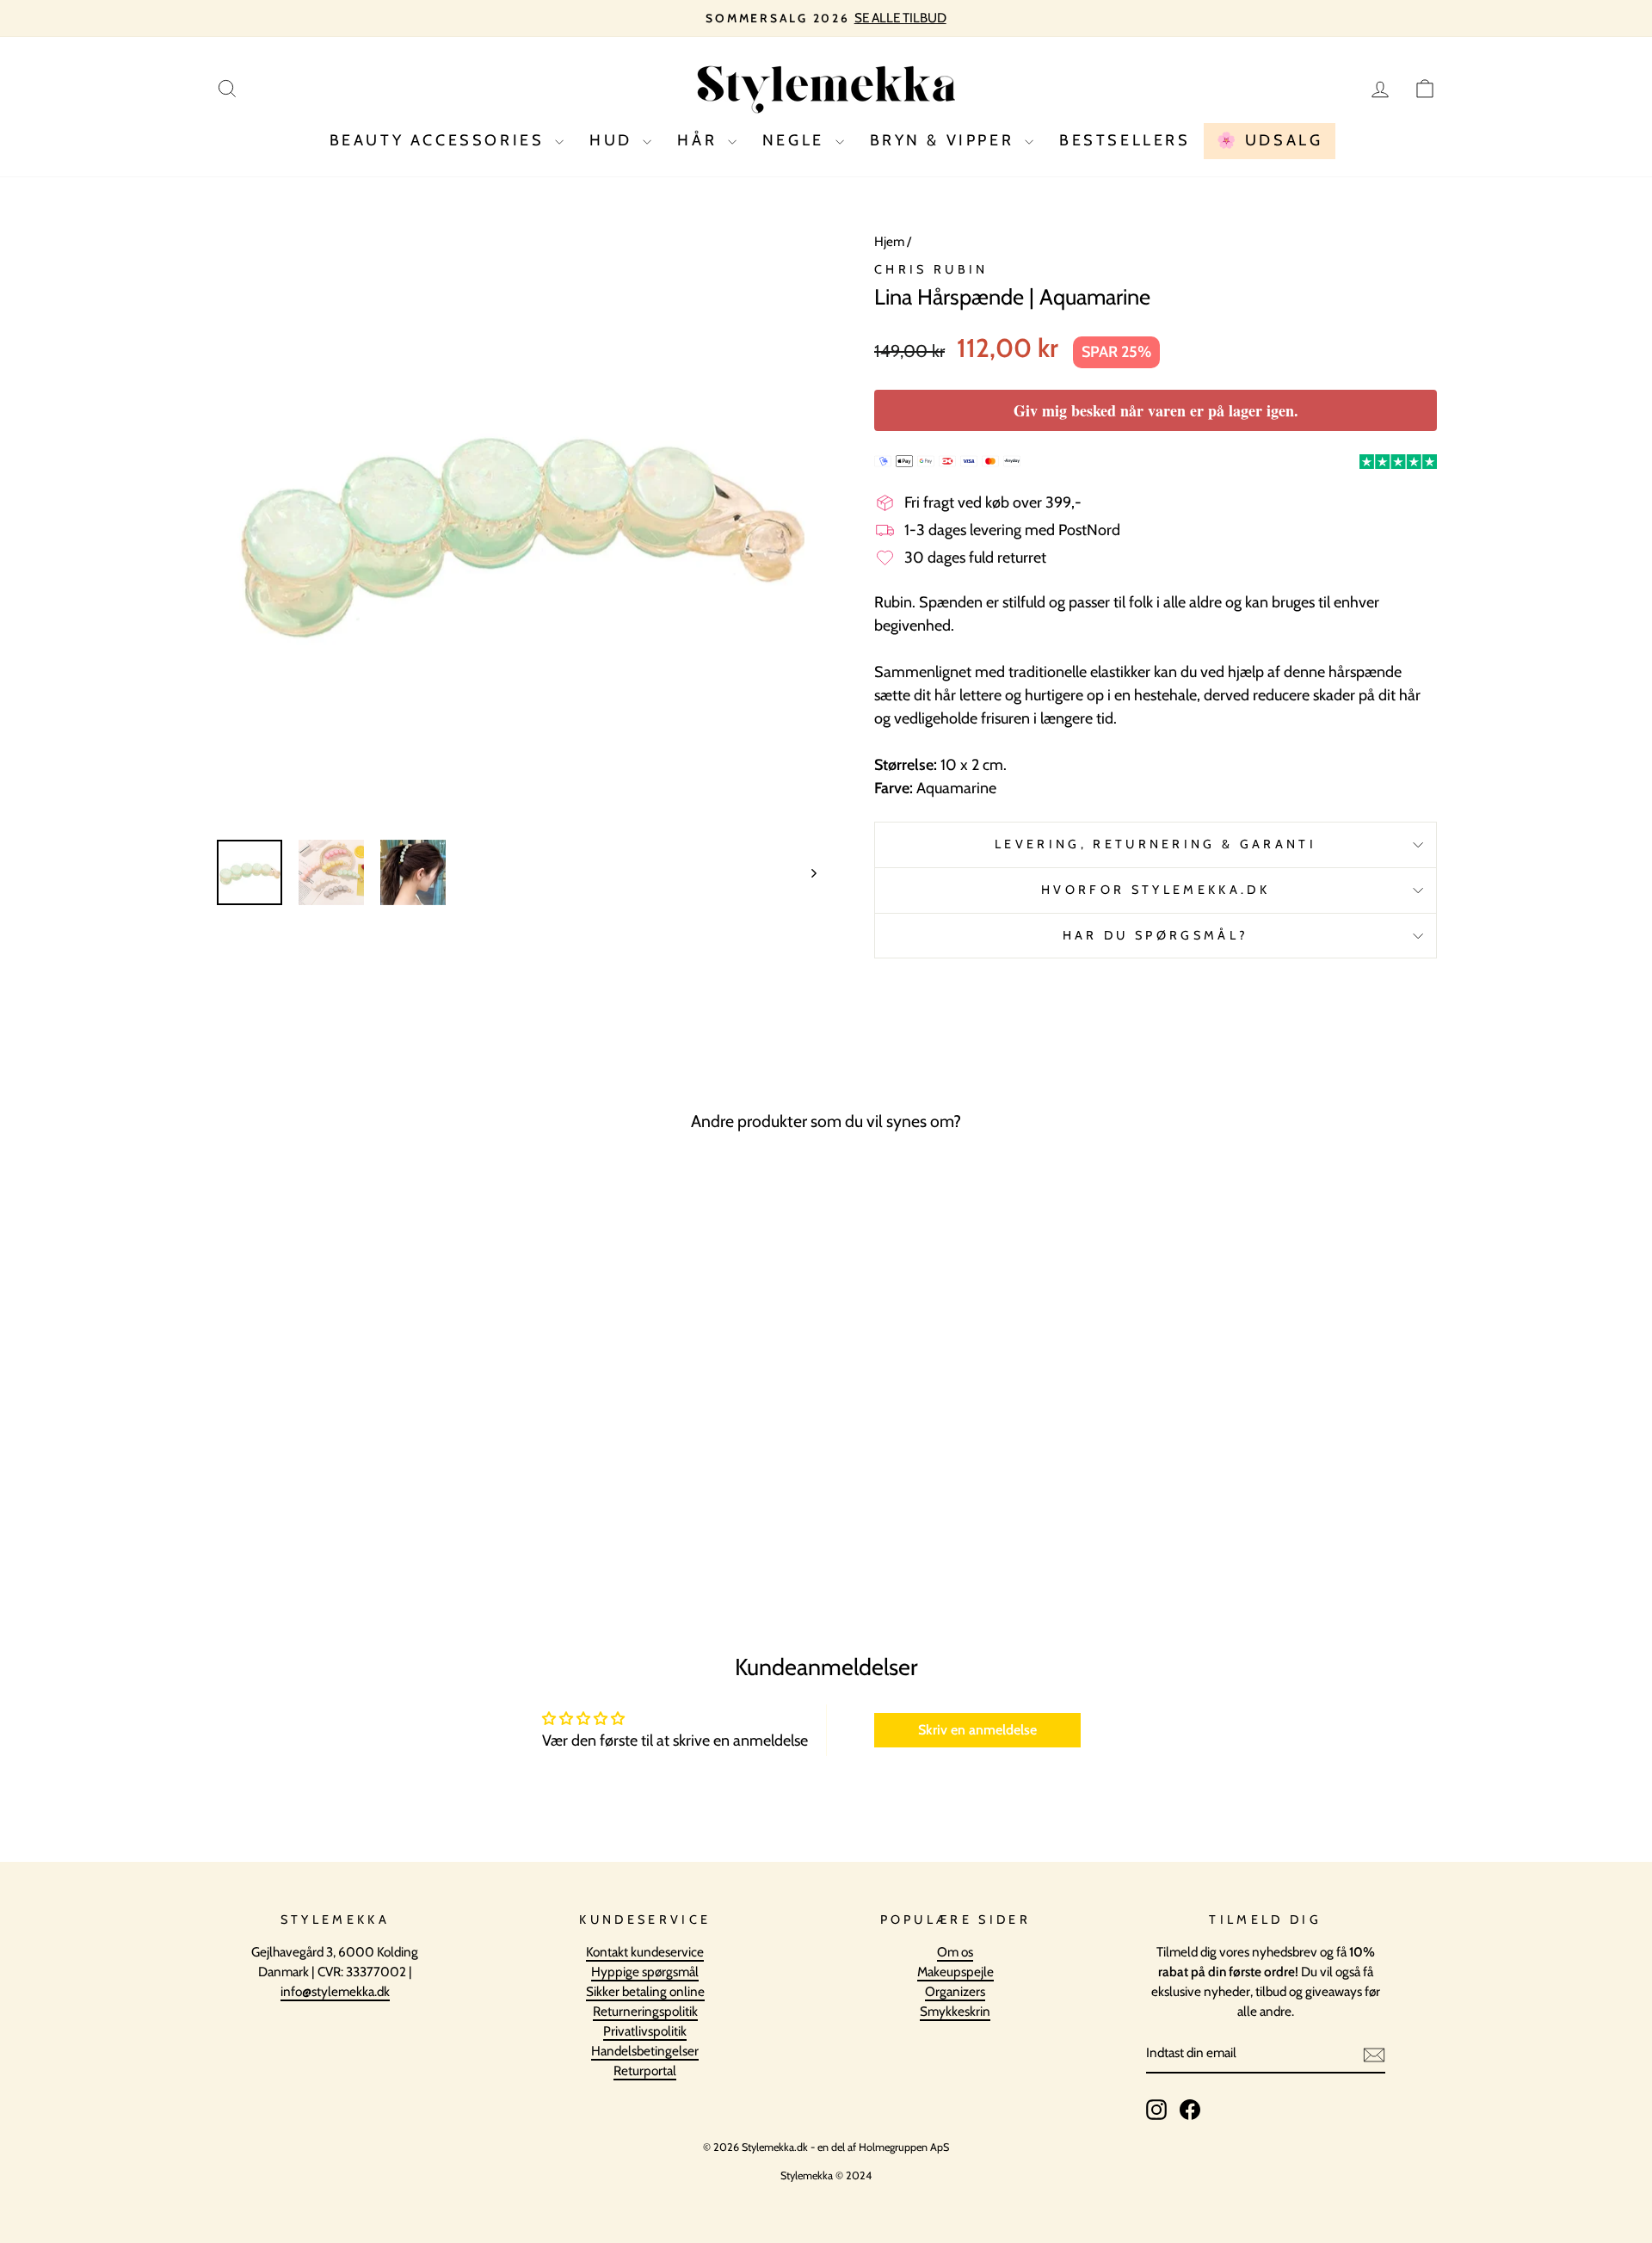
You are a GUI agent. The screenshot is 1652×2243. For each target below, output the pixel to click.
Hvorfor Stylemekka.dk (1156, 890)
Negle (797, 140)
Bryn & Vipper (945, 140)
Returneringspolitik (645, 2011)
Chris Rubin (931, 269)
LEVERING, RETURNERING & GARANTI (1156, 844)
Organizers (955, 1991)
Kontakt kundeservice (645, 1952)
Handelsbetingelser (645, 2051)
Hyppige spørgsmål (645, 1972)
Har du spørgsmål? (1156, 935)
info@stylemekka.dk (335, 1991)
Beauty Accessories (440, 140)
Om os (955, 1952)
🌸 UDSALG (1270, 140)
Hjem (889, 241)
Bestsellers (1125, 140)
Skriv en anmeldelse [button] (977, 1730)
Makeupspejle (955, 1972)
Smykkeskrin (955, 2011)
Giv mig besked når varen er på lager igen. (1156, 410)
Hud (614, 140)
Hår (700, 140)
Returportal (645, 2070)
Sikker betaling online (645, 1991)
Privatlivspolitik (645, 2031)
